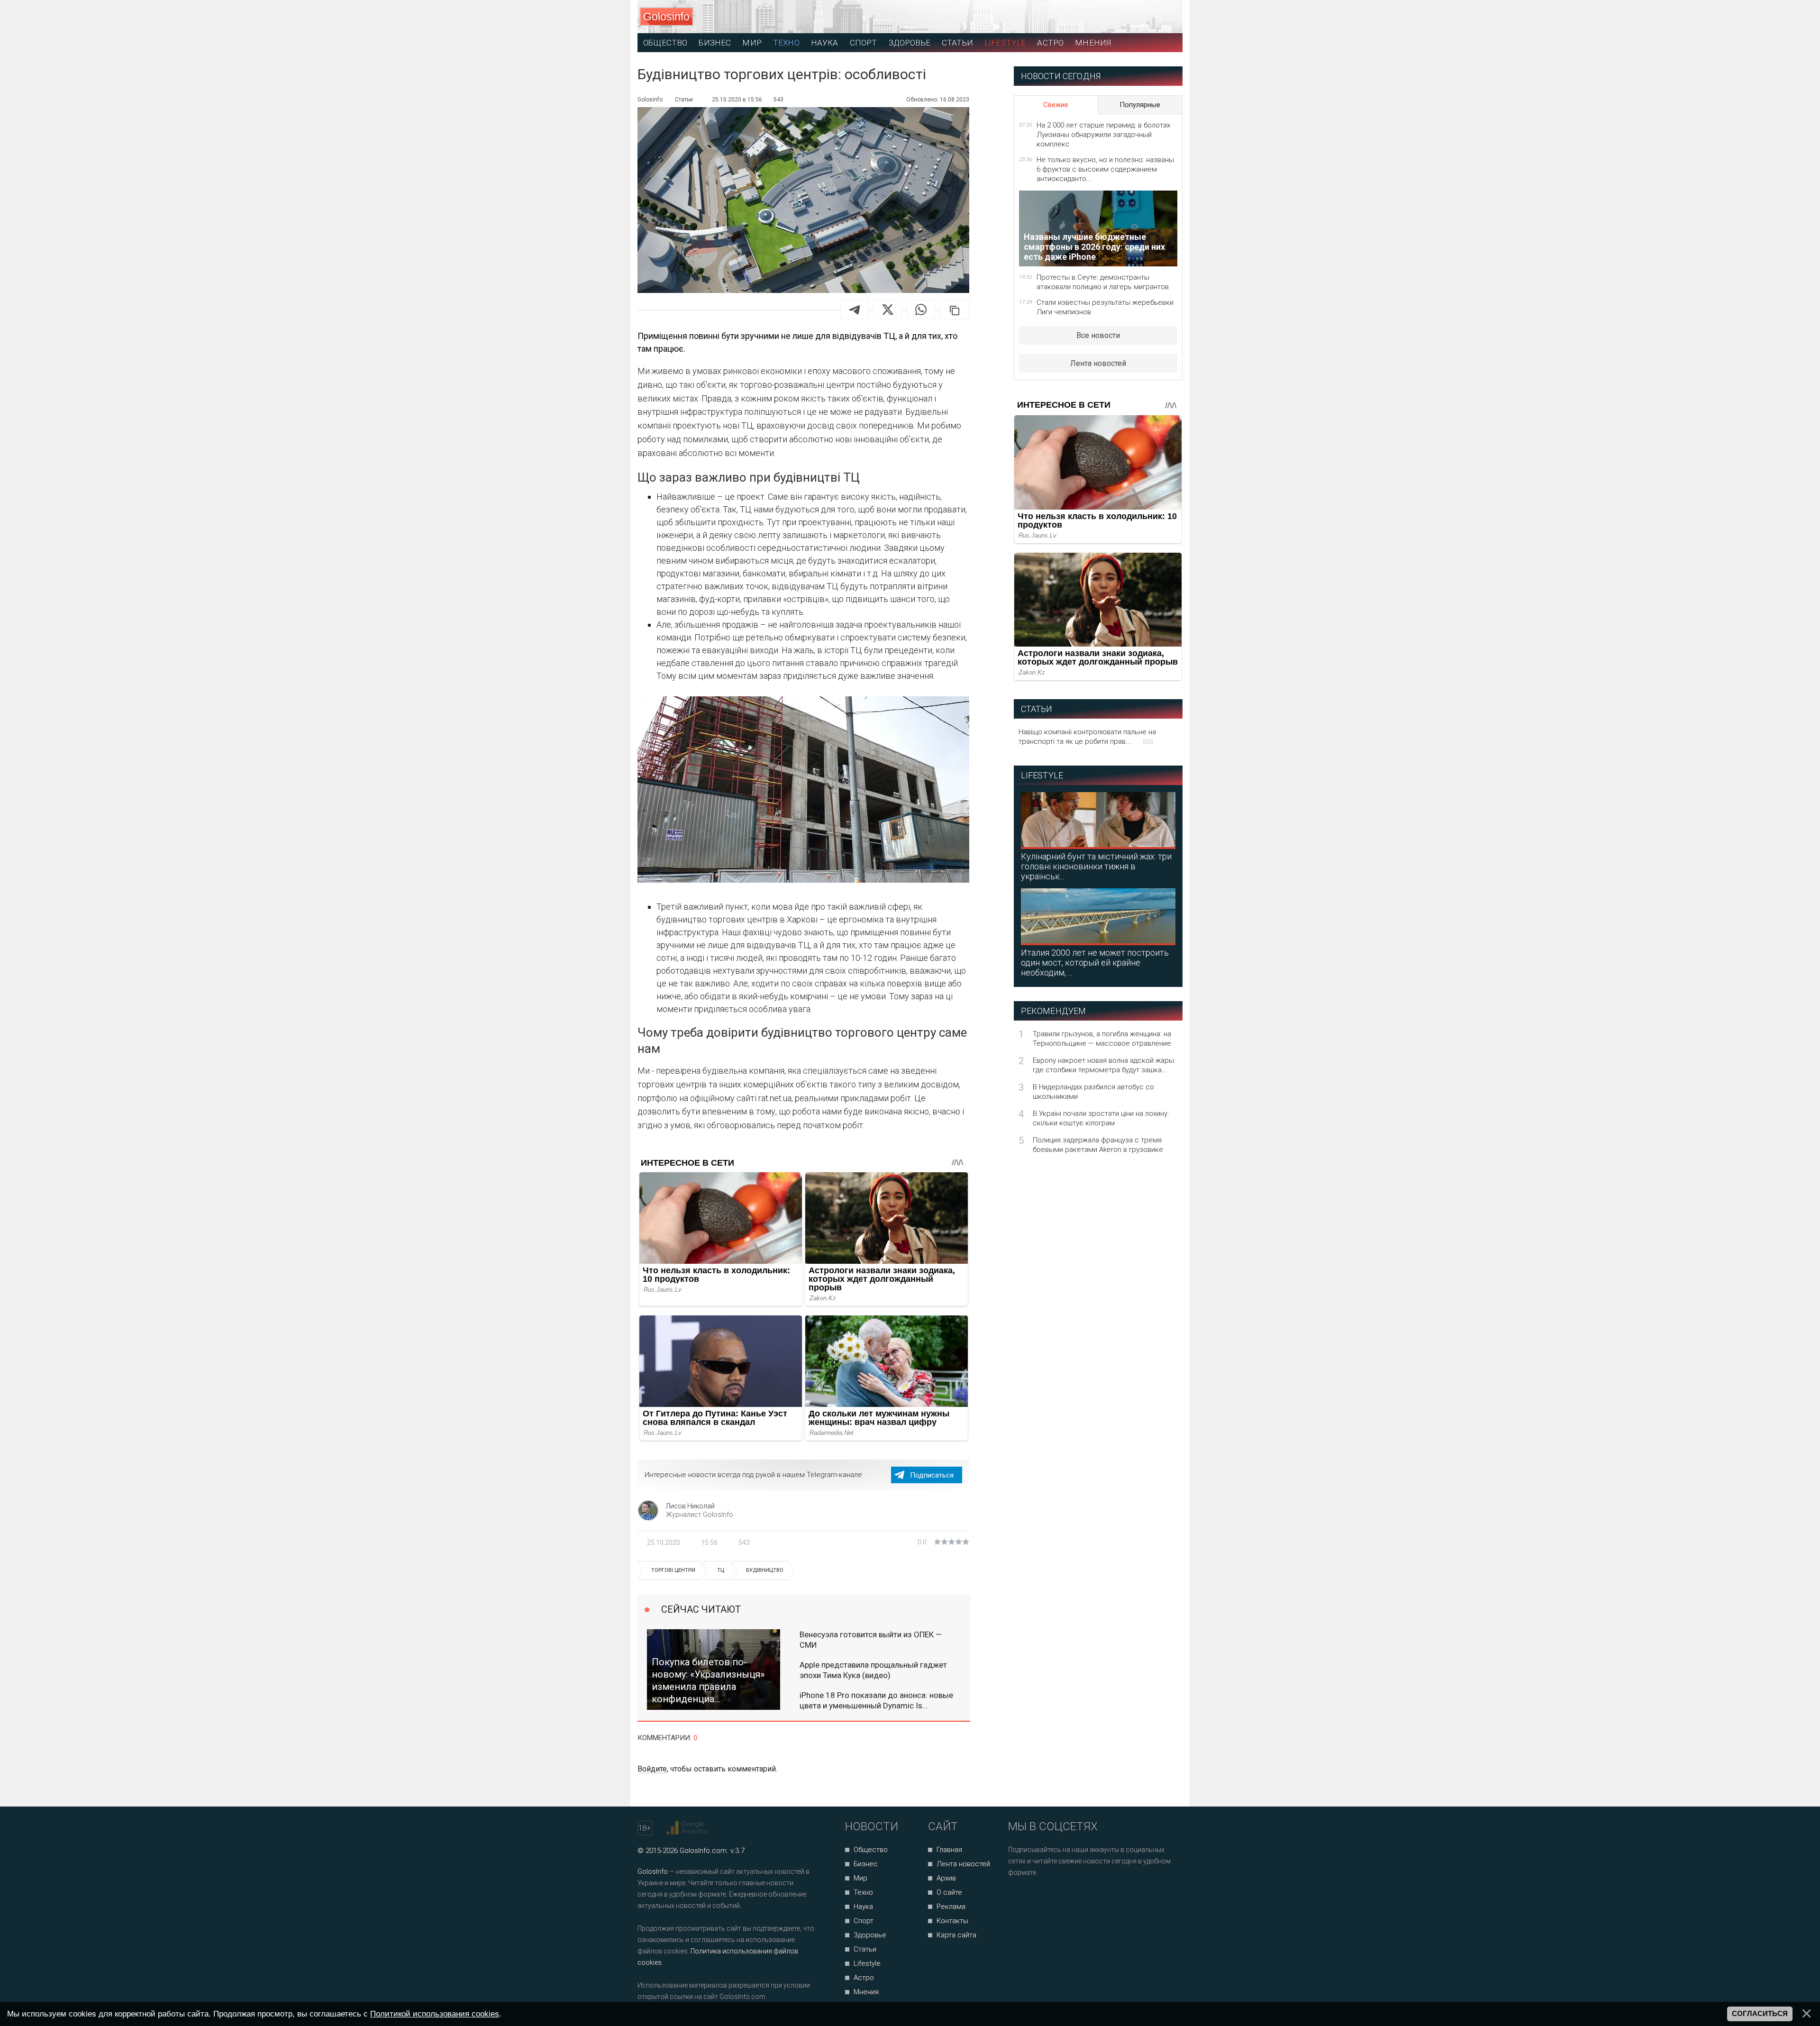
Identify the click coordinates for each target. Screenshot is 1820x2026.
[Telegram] (855, 310)
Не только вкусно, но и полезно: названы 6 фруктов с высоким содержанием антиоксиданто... (1105, 169)
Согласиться (1760, 2014)
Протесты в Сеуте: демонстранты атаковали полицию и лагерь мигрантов (1103, 282)
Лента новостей (1098, 363)
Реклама (951, 1907)
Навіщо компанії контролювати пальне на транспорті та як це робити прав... (1087, 737)
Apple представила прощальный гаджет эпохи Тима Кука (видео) (873, 1670)
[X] (888, 310)
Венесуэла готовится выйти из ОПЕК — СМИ (871, 1640)
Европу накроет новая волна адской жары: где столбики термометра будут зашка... (1104, 1065)
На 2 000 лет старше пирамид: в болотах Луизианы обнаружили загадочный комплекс (1103, 135)
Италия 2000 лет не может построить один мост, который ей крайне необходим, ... (1095, 963)
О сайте (949, 1892)
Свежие (1056, 105)
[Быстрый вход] (1167, 17)
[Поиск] (1133, 17)
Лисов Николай (690, 1506)
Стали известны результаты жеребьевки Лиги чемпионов (1105, 307)
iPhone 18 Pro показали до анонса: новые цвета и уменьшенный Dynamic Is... (876, 1700)
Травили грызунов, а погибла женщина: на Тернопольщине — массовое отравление (1102, 1039)
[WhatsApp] (921, 310)
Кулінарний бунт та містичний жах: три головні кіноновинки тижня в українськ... (1096, 866)
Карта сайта (956, 1935)
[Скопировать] (955, 310)
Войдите (652, 1769)
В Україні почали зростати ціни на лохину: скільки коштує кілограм (1101, 1118)
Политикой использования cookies (435, 2014)
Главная (949, 1850)
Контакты (952, 1921)
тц (721, 1570)
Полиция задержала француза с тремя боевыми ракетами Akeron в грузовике (1098, 1145)
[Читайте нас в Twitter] (1048, 1898)
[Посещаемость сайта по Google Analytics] (688, 1828)
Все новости (1098, 335)
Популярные (1140, 105)
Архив (946, 1878)
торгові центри (673, 1570)
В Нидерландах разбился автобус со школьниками (1093, 1092)
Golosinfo (666, 17)
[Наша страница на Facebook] (1018, 1898)
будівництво (765, 1570)
